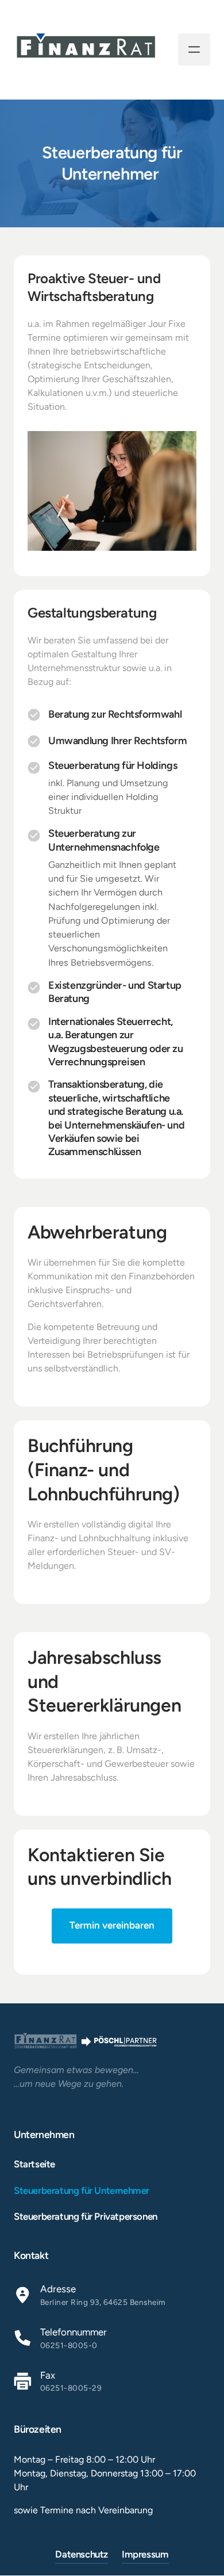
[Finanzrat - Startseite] (86, 50)
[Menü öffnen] (194, 49)
